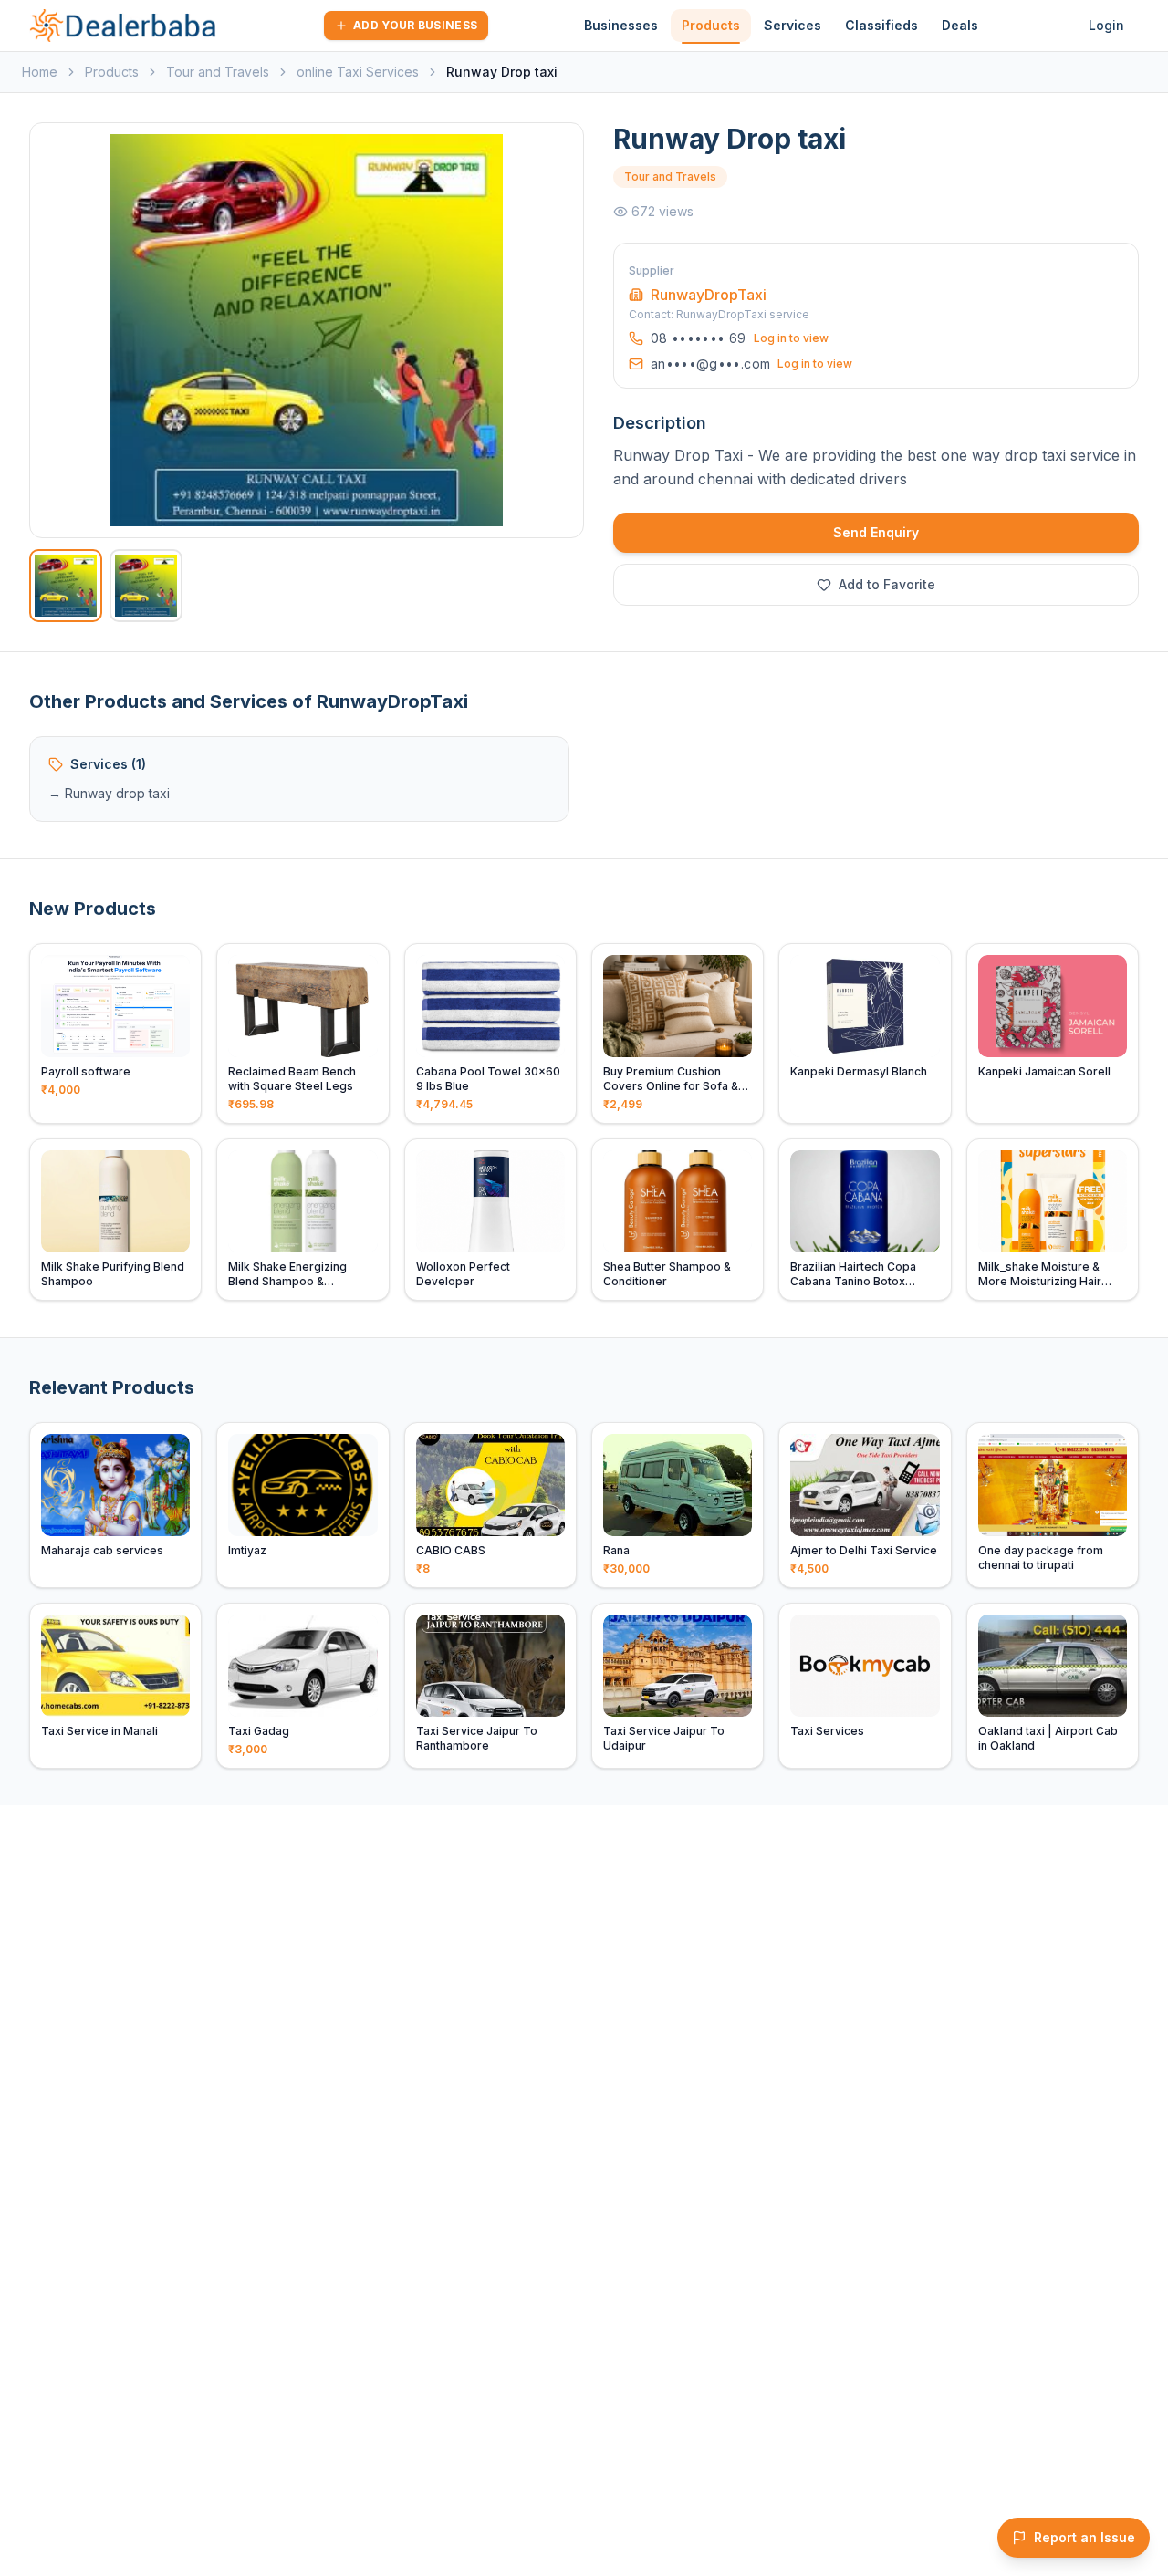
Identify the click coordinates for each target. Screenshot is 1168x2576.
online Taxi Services (358, 72)
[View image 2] (146, 586)
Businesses (621, 25)
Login (1106, 25)
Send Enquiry (876, 532)
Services (793, 25)
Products (711, 25)
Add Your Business (415, 25)
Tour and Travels (218, 72)
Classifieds (881, 25)
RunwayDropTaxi (709, 295)
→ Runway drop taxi (109, 793)
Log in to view (791, 338)
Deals (960, 25)
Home (40, 72)
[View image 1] (66, 586)
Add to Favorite (887, 584)
